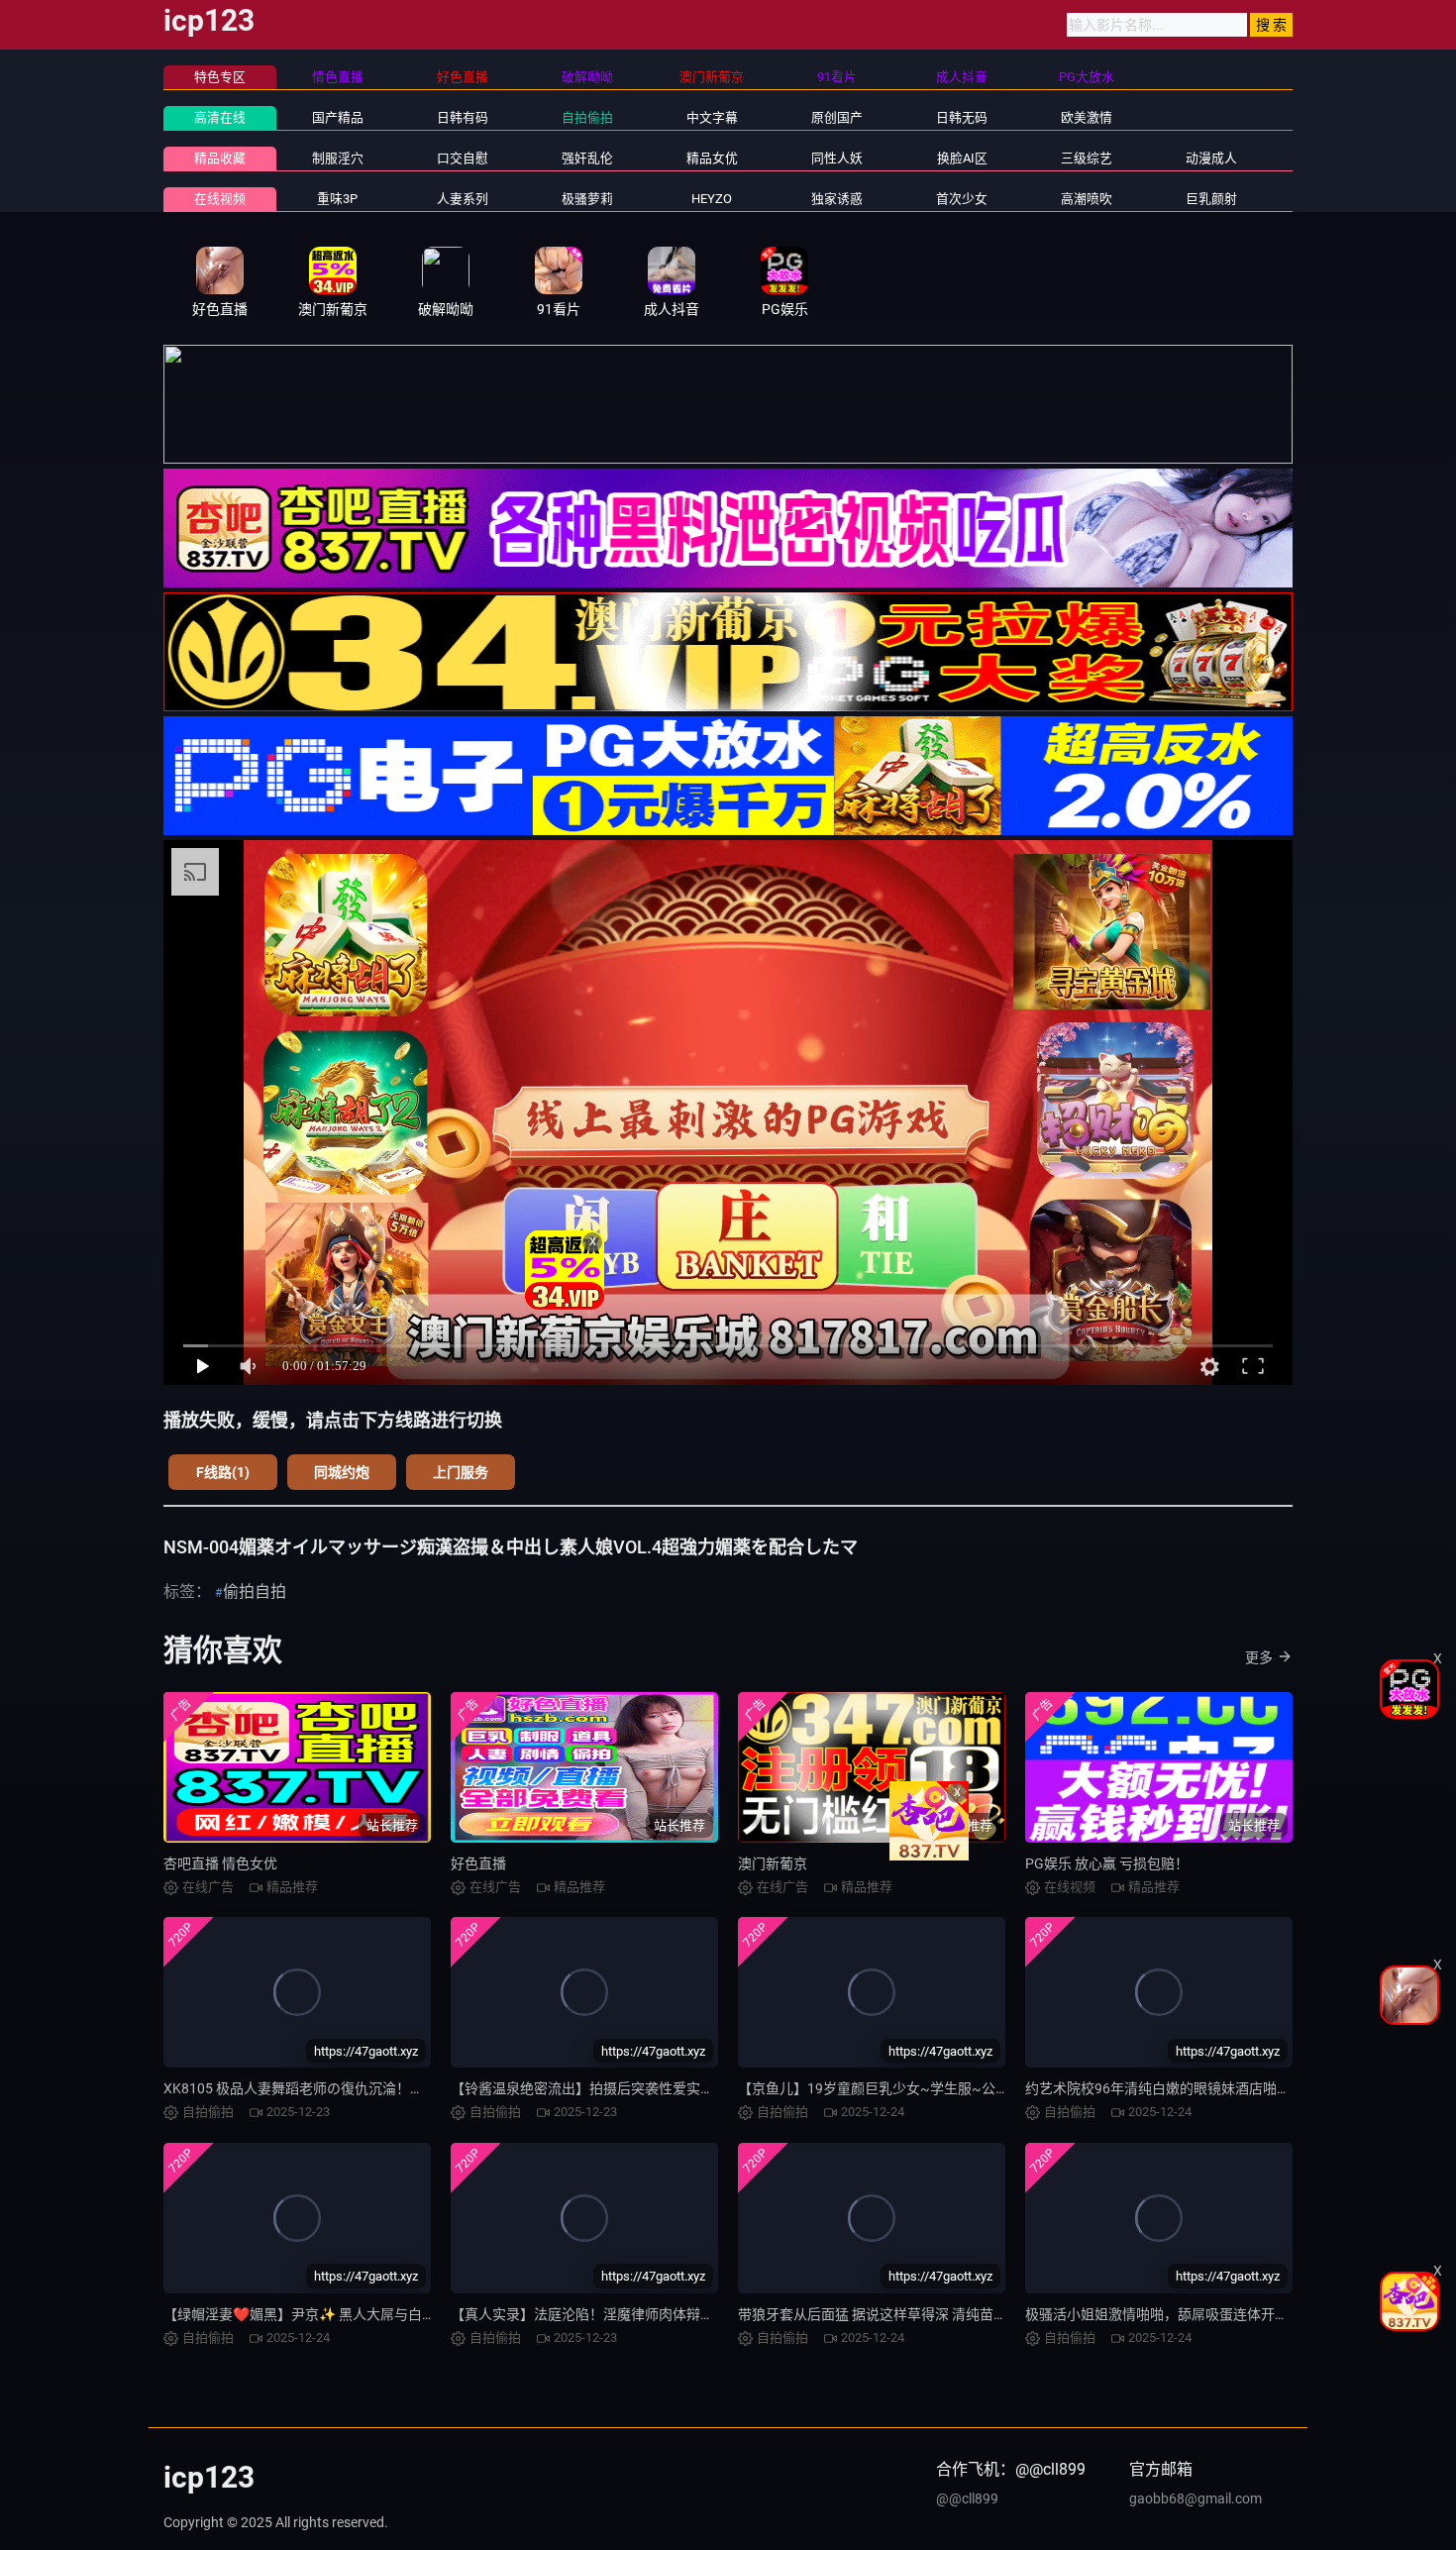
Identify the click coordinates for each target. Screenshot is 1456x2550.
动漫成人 (1211, 158)
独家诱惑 (837, 199)
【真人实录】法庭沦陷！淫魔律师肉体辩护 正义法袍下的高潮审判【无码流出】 (695, 2314)
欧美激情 (1087, 117)
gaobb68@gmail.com (1196, 2498)
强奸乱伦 (587, 158)
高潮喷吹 (1087, 199)
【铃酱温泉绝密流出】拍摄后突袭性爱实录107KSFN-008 (625, 2088)
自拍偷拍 (587, 117)
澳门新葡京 (773, 1863)
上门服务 (461, 1472)
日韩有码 (463, 117)
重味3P (337, 199)
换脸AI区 (962, 158)
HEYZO (712, 199)
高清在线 (220, 117)
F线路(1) (223, 1472)
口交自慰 (463, 158)
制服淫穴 (338, 158)
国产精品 (338, 117)
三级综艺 (1087, 158)
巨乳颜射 (1211, 199)
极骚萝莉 (587, 199)
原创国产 (837, 117)
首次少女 (962, 199)
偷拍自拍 (255, 1592)
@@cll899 (967, 2498)
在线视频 (220, 199)
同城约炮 (342, 1472)
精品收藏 (220, 158)
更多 (1259, 1657)
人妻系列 (463, 199)
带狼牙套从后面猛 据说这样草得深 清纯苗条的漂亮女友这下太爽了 (942, 2314)
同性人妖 (837, 158)
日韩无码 (962, 117)
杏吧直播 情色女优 (220, 1863)
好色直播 (478, 1863)
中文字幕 (712, 117)
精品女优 (712, 158)
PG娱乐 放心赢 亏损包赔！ (1107, 1863)
